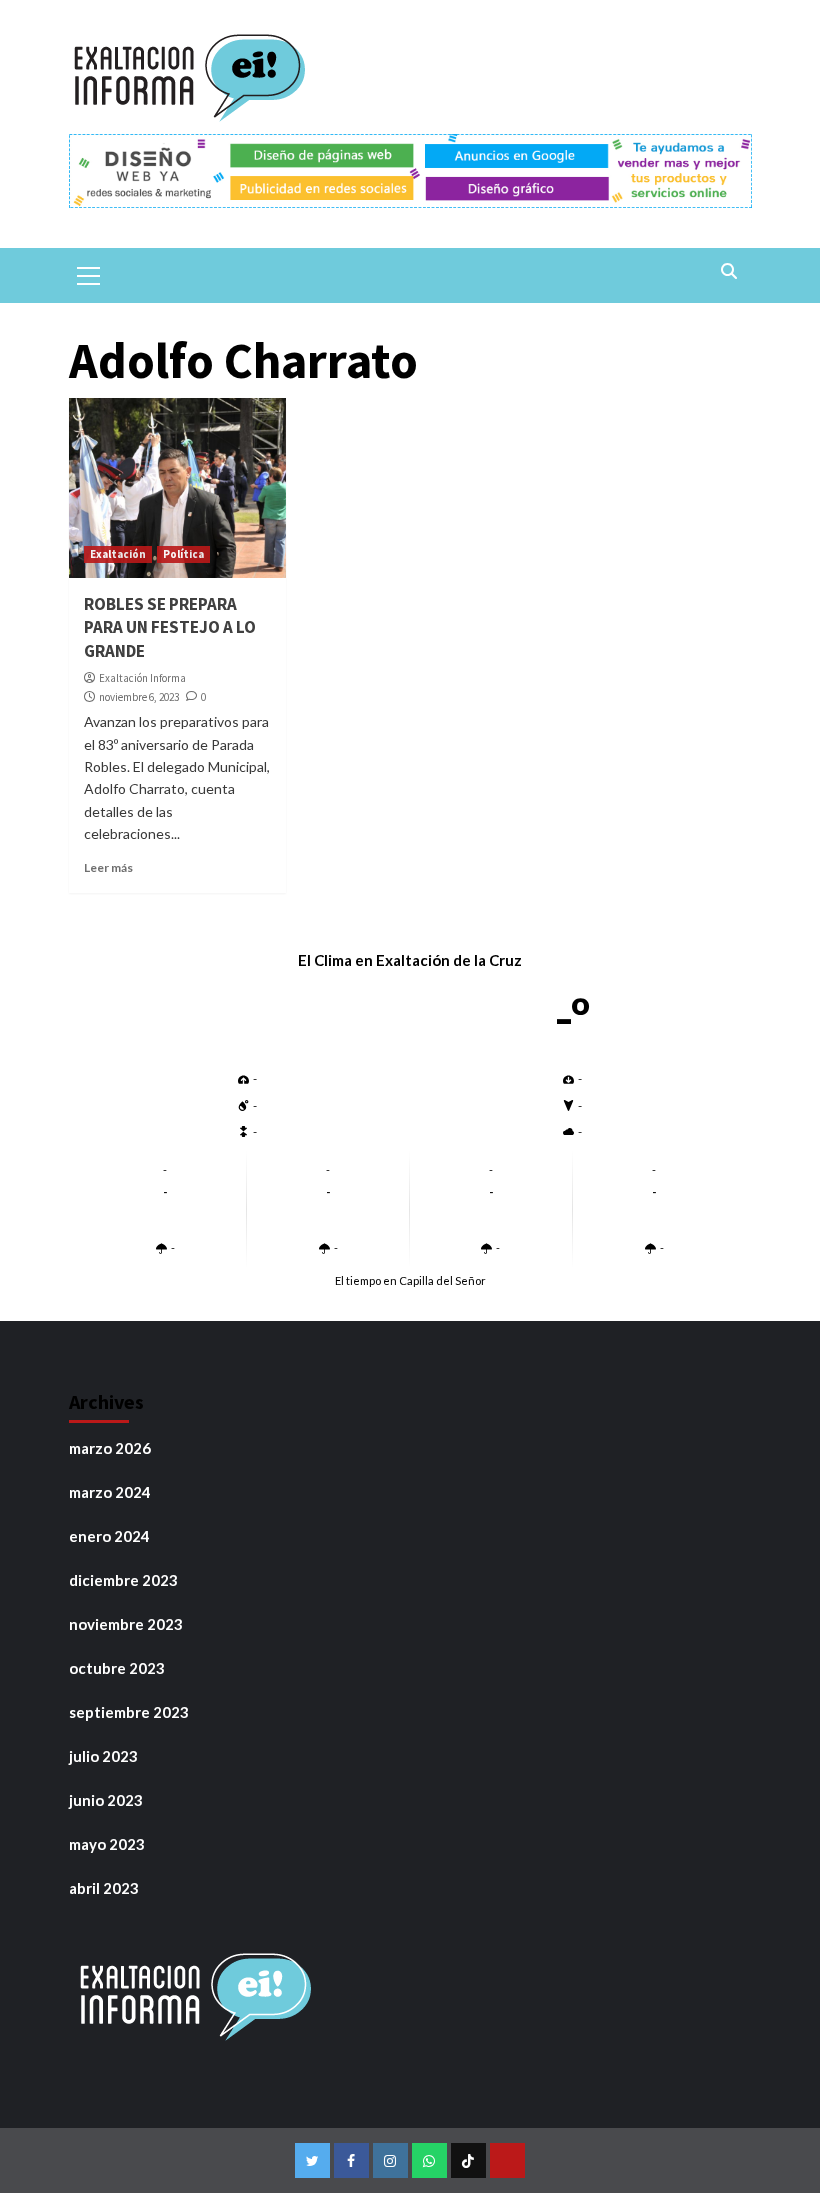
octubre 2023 (117, 1668)
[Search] (729, 272)
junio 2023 (106, 1800)
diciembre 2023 (123, 1580)
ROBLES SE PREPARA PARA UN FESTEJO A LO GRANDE (170, 628)
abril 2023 (104, 1888)
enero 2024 (109, 1536)
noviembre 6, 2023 (139, 697)
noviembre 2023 (126, 1624)
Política (183, 554)
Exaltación (118, 554)
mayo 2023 (107, 1844)
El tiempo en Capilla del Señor (410, 1280)
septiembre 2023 (129, 1712)
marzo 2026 (110, 1448)
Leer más (108, 867)
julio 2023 (103, 1756)
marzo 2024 (110, 1492)
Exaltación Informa (142, 678)
